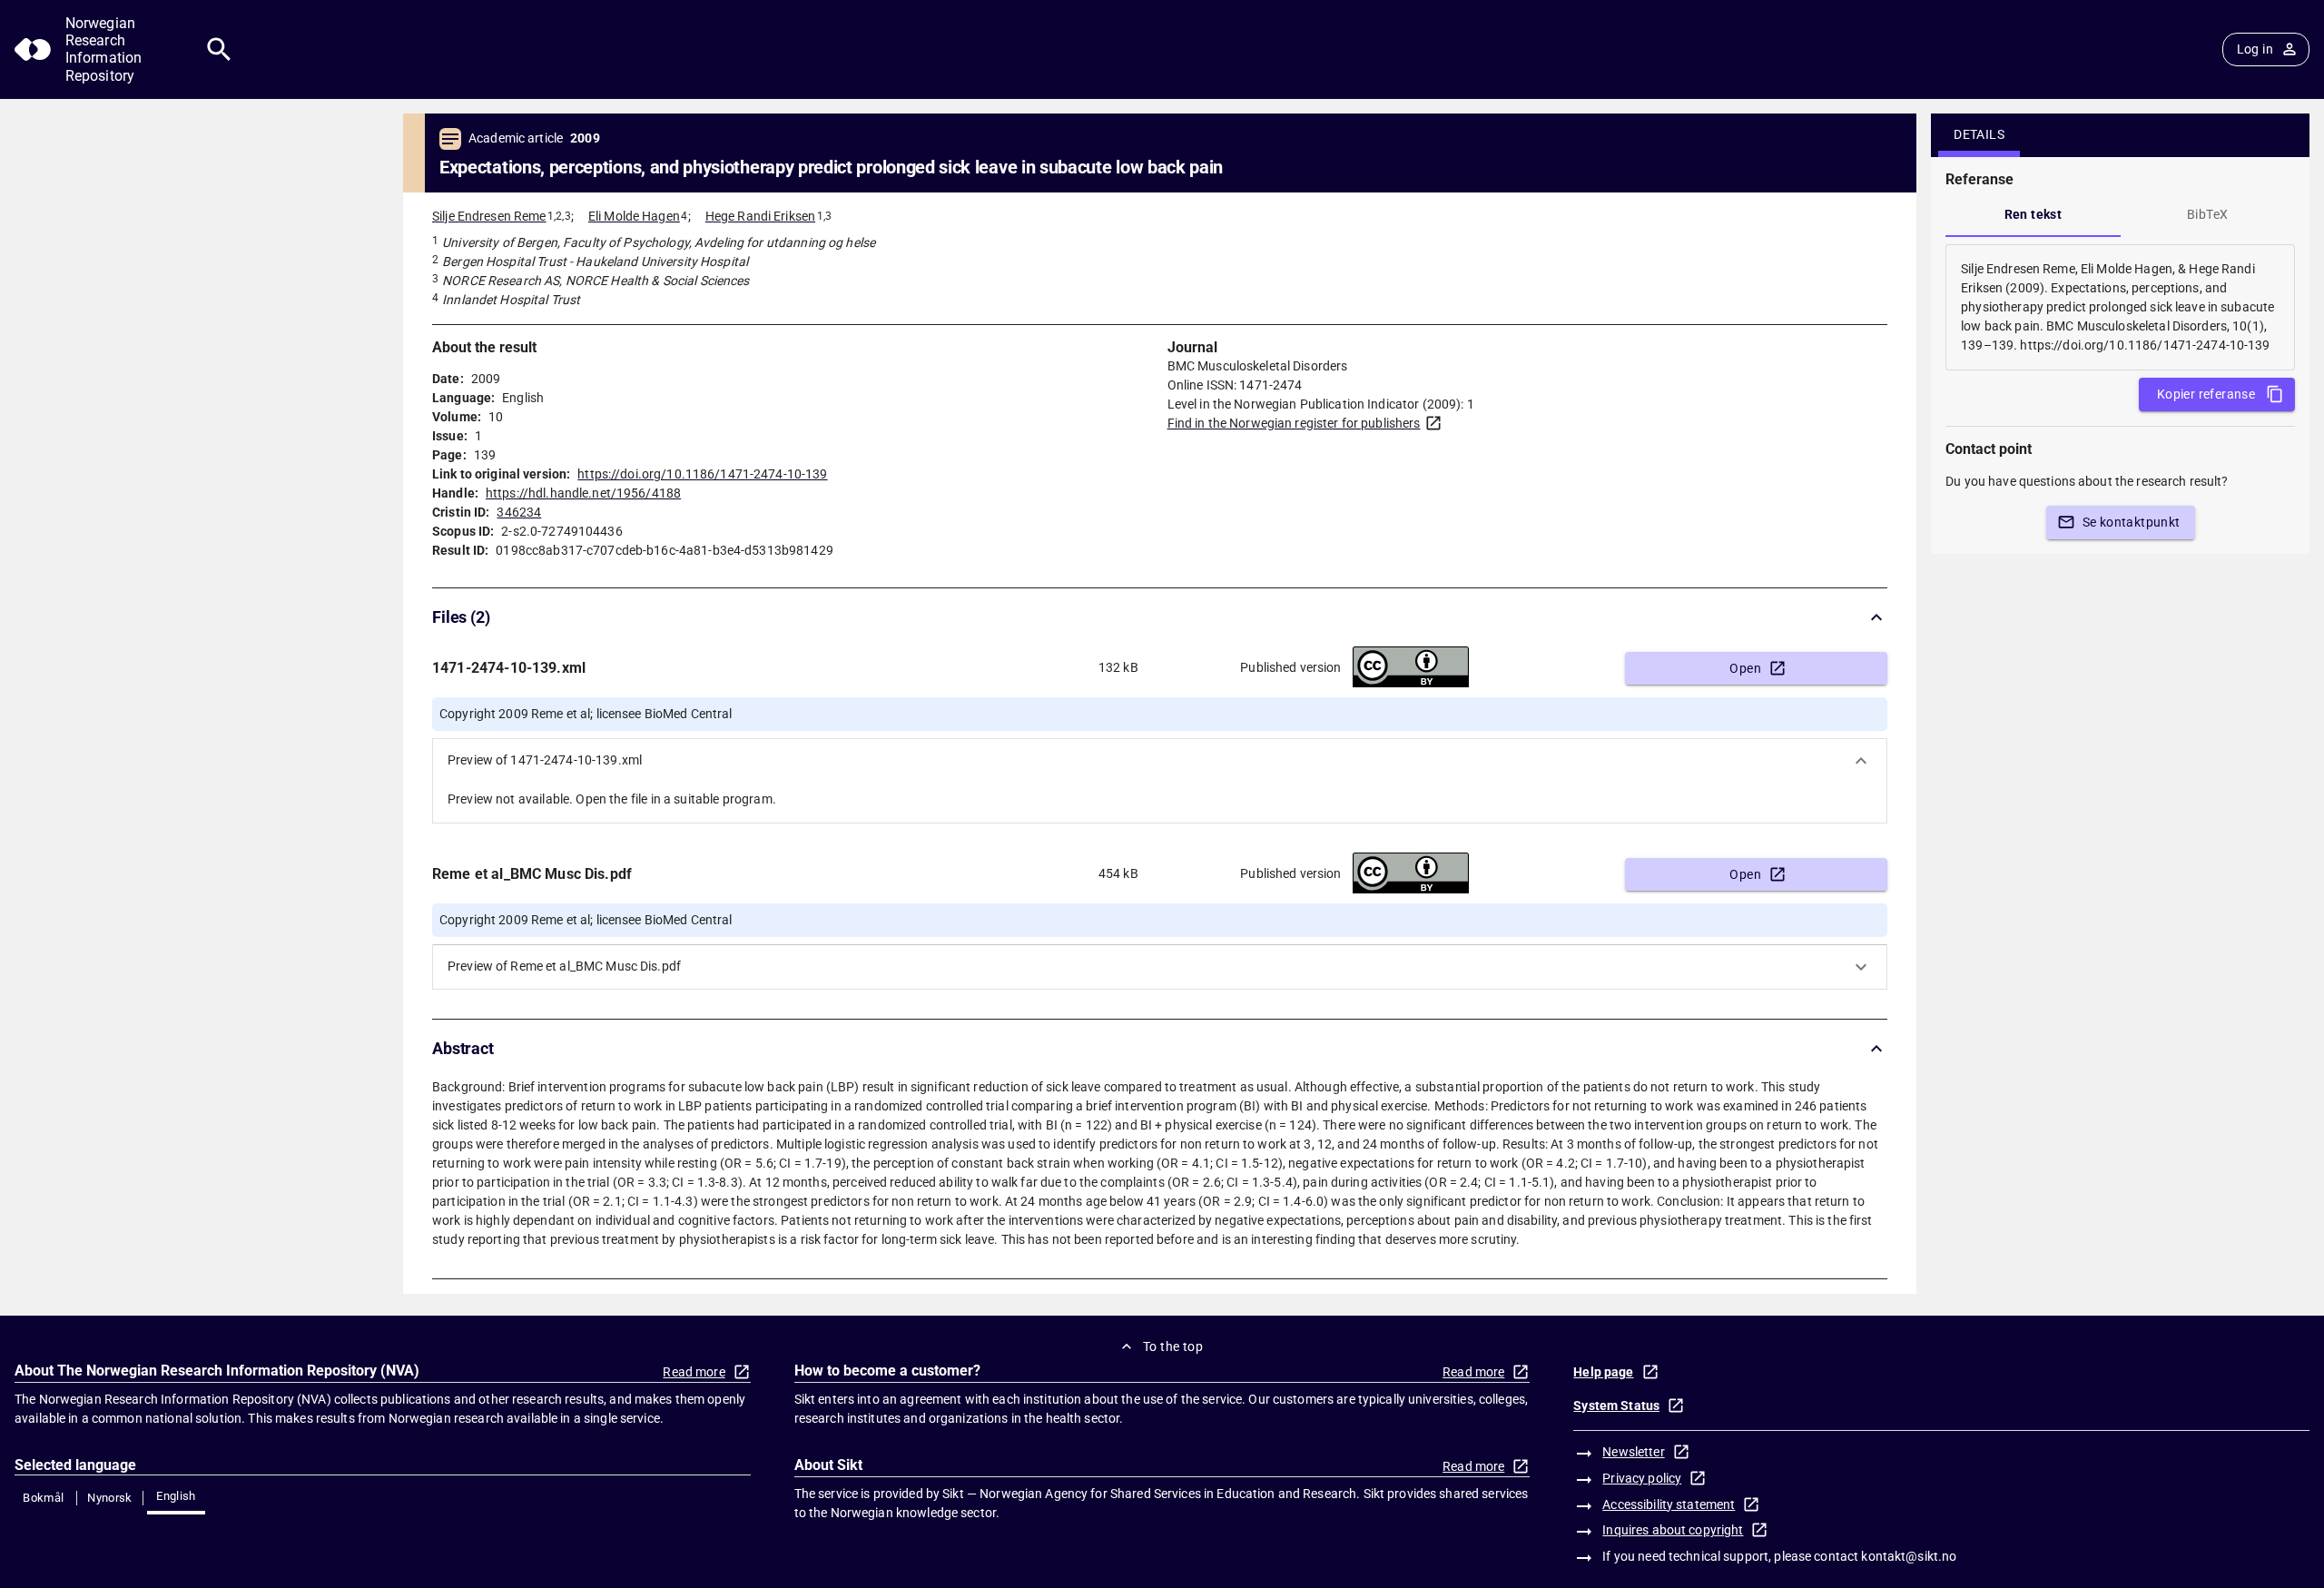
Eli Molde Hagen (634, 216)
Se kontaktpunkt (2132, 522)
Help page (1603, 1372)
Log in (2255, 49)
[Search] (219, 49)
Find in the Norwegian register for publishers (1294, 423)
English (176, 1496)
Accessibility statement (1669, 1504)
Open (1745, 668)
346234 (519, 512)
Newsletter (1633, 1452)
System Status (1616, 1406)
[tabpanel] (2120, 307)
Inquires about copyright (1673, 1530)
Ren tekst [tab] (2033, 214)
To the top (1173, 1346)
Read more (694, 1372)
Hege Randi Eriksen (760, 216)
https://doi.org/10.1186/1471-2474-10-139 (702, 474)
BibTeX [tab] (2207, 214)
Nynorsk (110, 1498)
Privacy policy (1642, 1478)
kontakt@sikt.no (1909, 1556)
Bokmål (43, 1498)
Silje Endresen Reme (489, 216)
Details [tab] (1979, 134)
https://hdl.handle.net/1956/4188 (583, 493)
